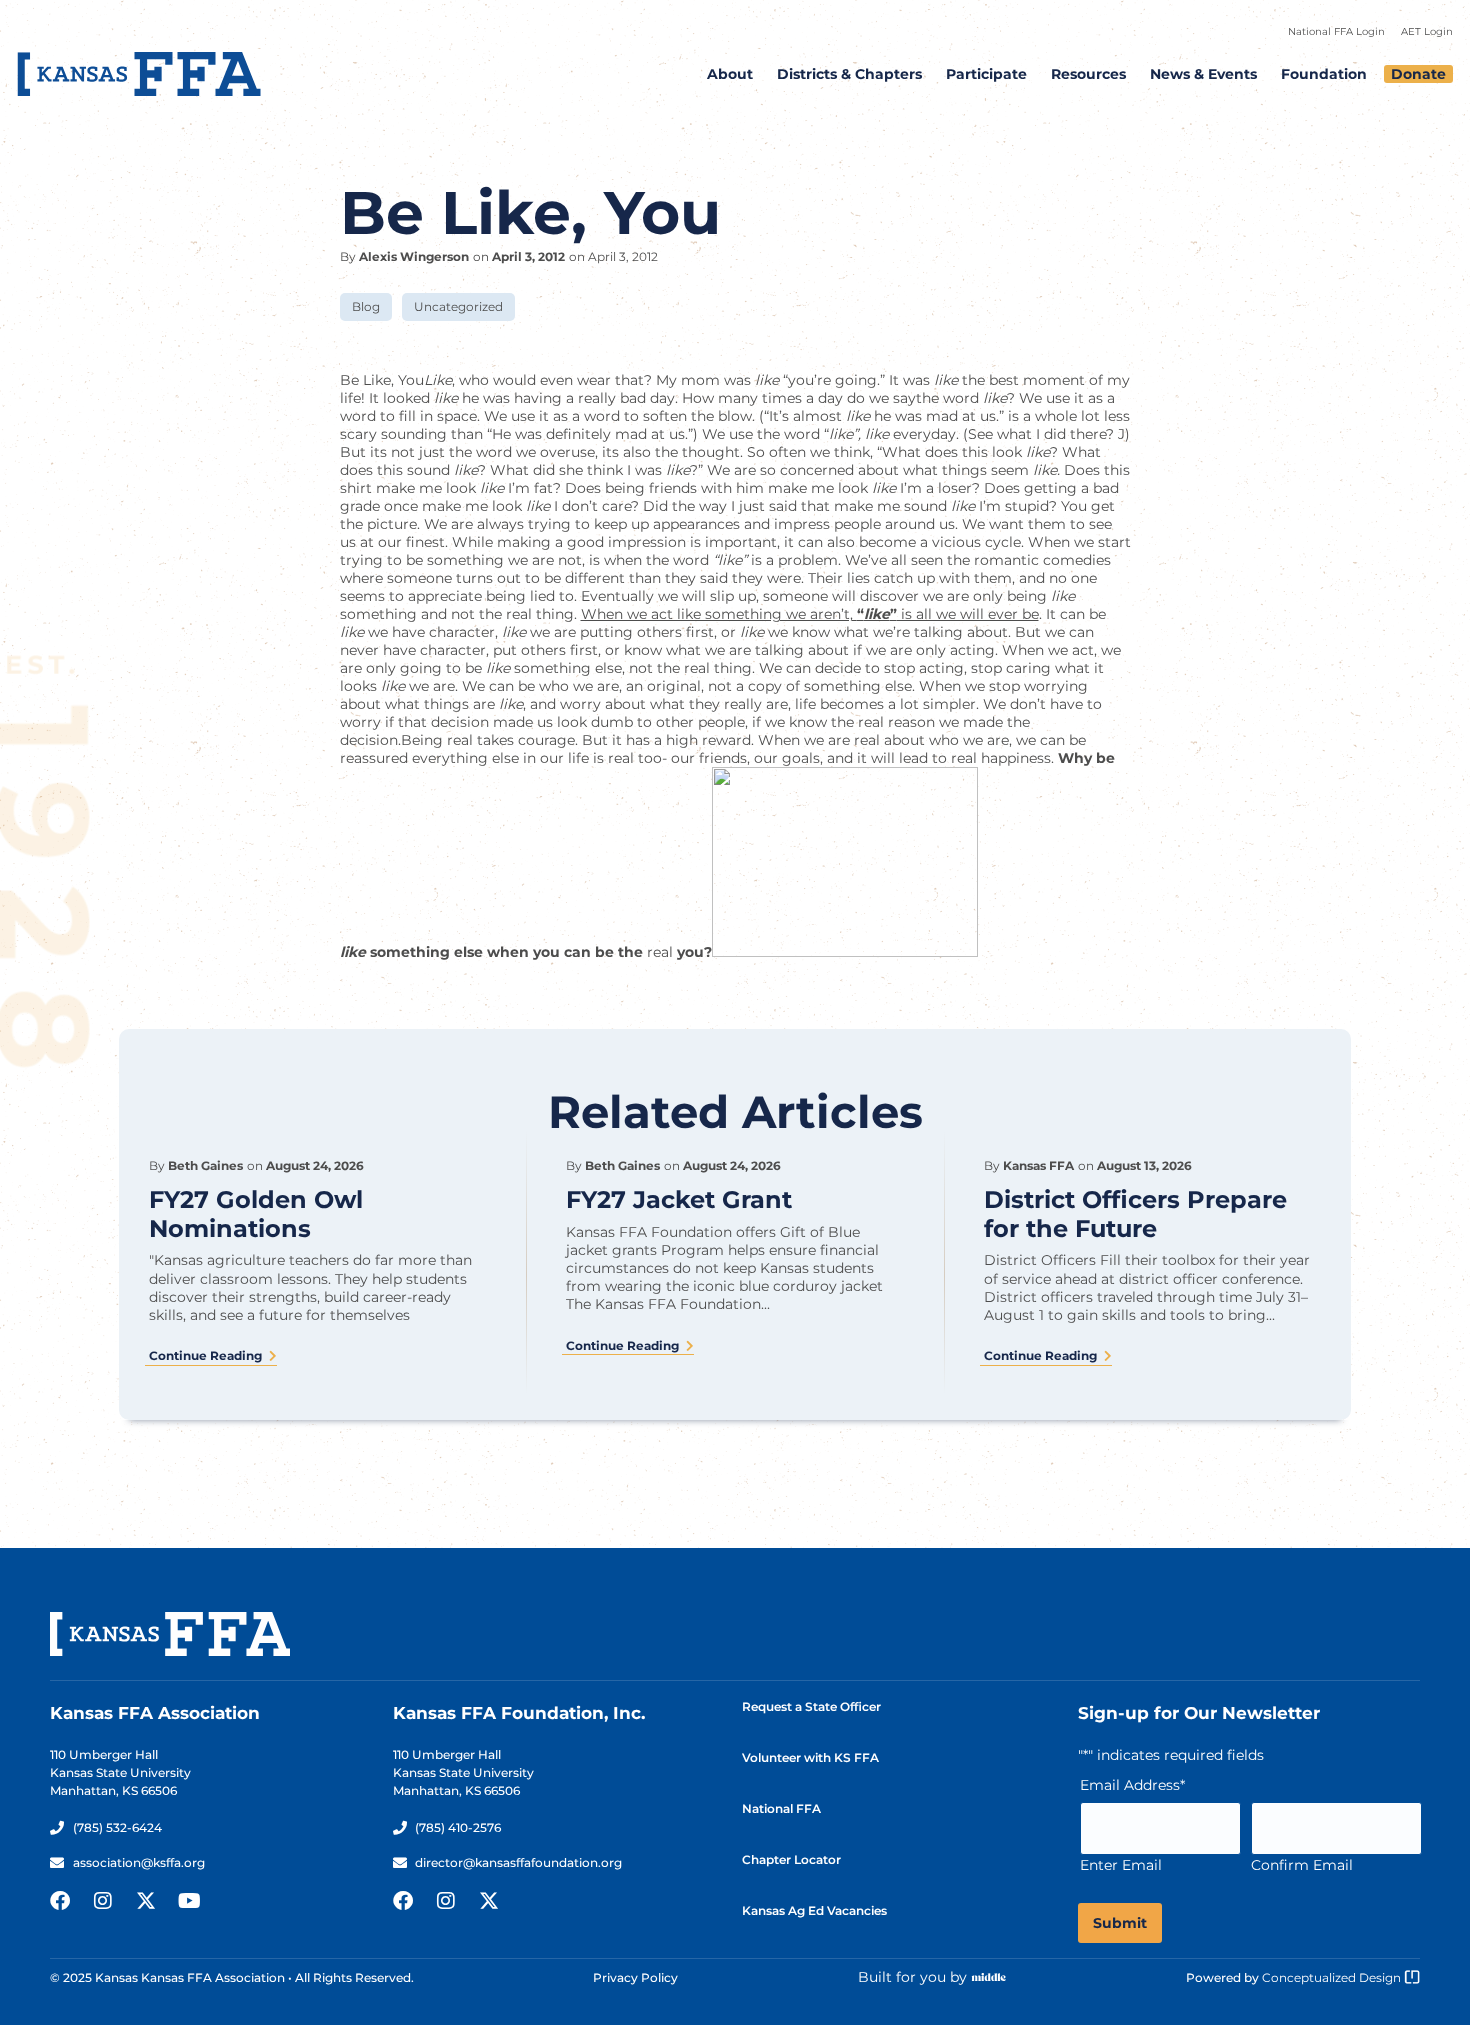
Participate (986, 74)
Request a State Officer (811, 1706)
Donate (1418, 74)
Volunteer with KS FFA (810, 1757)
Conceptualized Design (1333, 1977)
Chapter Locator (791, 1859)
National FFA (781, 1808)
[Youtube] (189, 1901)
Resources (1088, 74)
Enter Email (1121, 1865)
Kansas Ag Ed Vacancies (814, 1910)
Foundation (1324, 74)
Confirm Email (1302, 1865)
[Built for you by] (989, 1977)
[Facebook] (60, 1901)
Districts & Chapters (849, 74)
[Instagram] (103, 1901)
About (730, 74)
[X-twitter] (146, 1901)
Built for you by (912, 1977)
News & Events (1203, 74)
